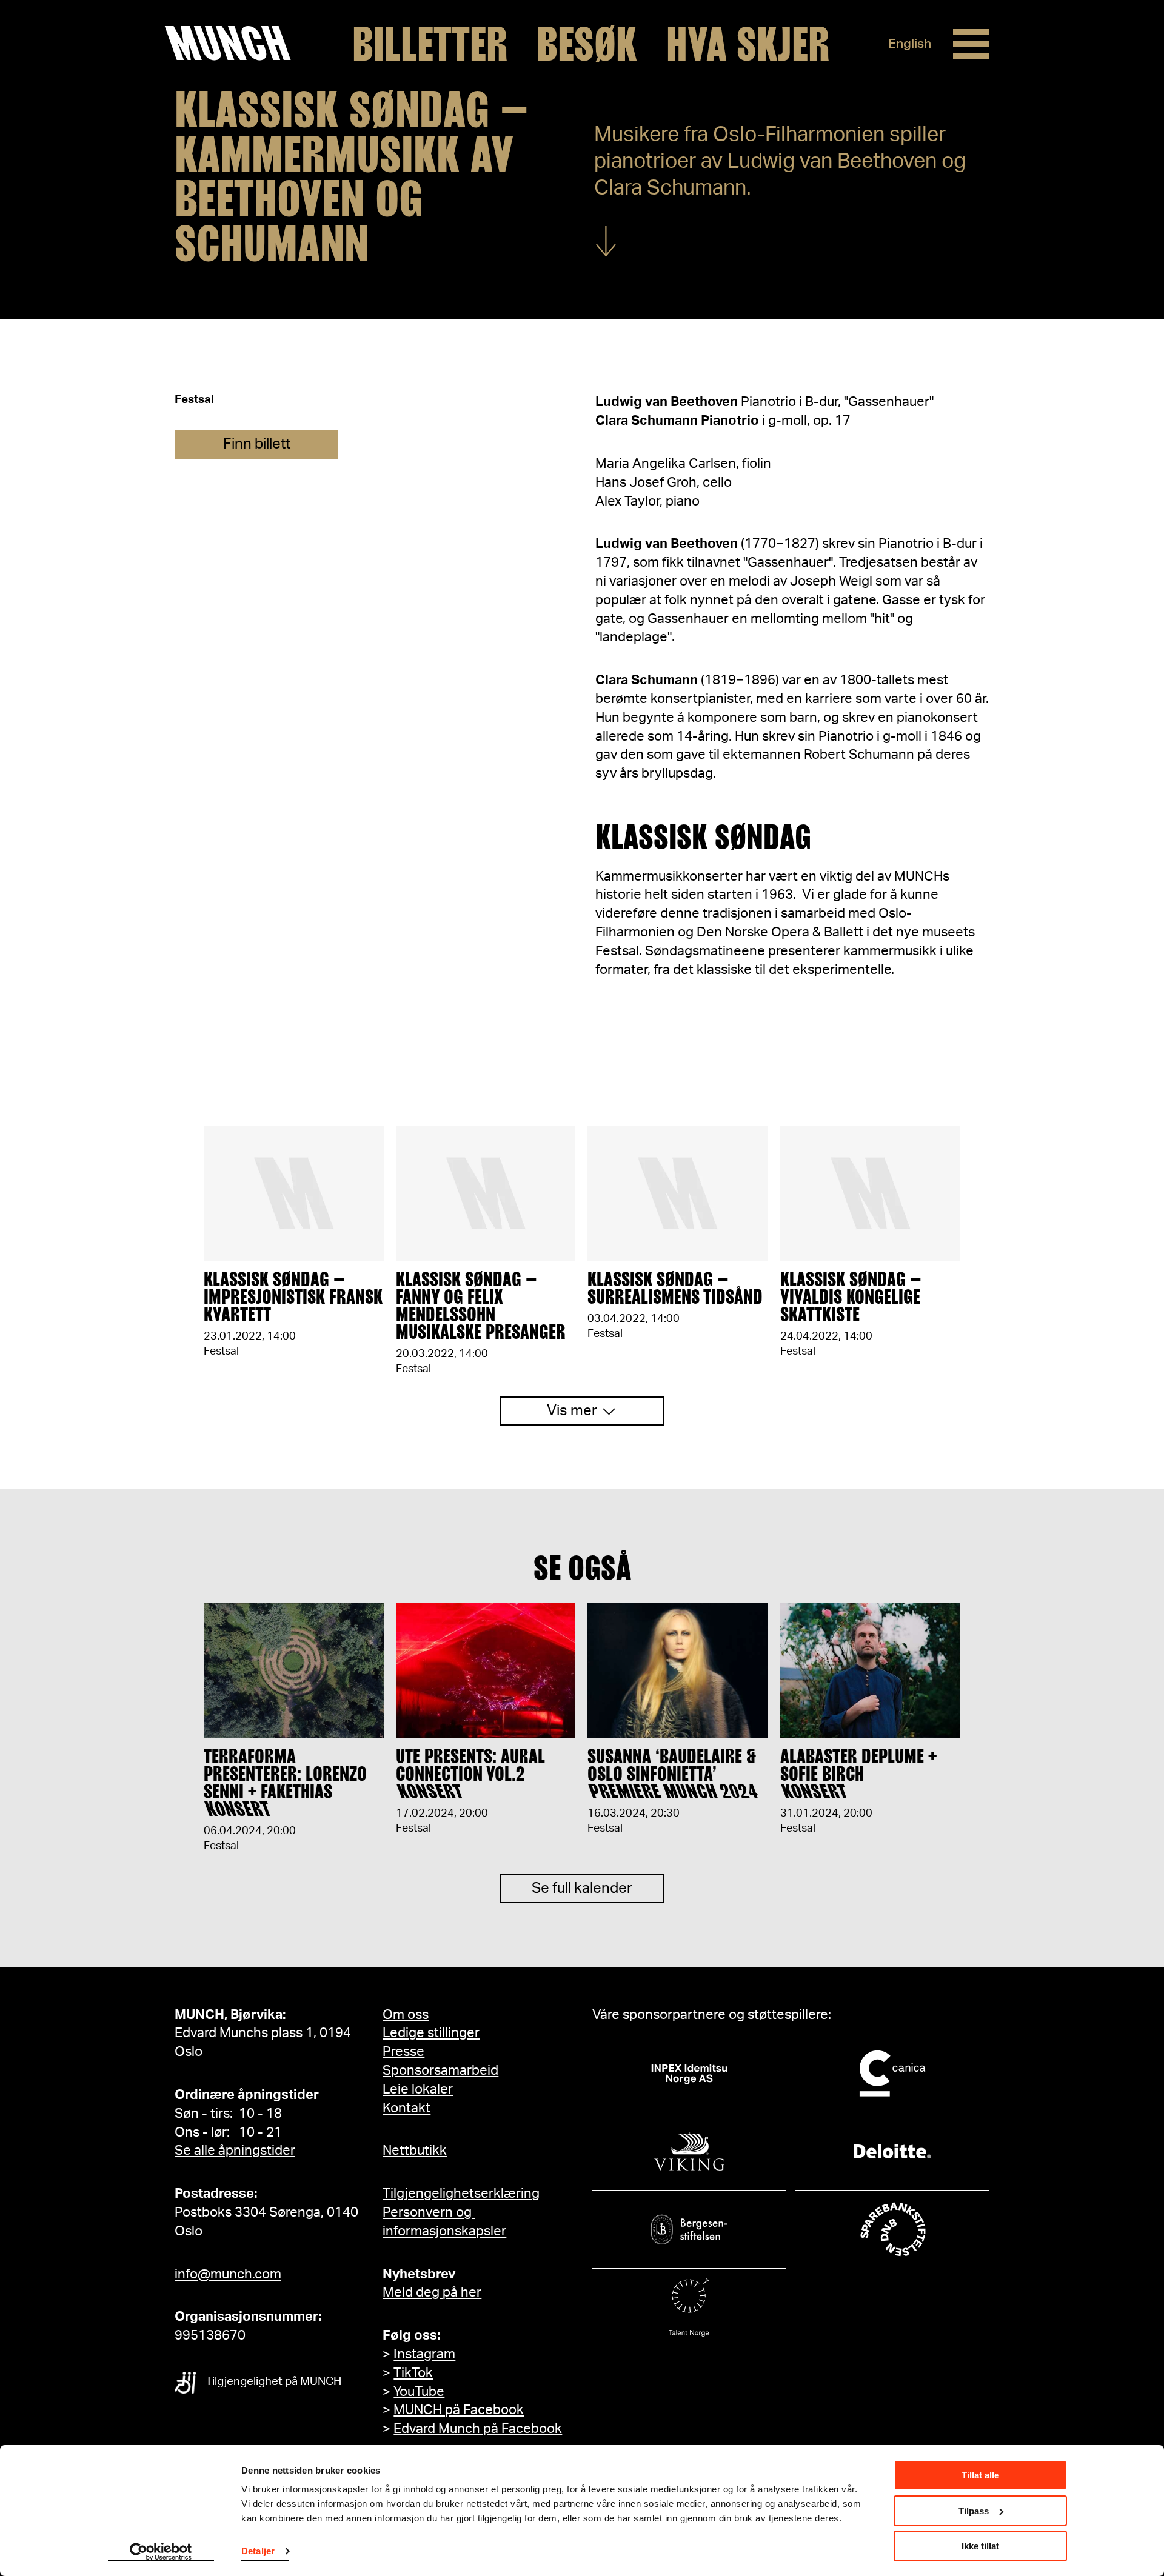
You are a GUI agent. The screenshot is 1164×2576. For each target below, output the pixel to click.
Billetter (430, 44)
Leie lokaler (418, 2089)
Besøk (587, 44)
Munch (234, 44)
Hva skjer (748, 44)
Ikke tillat (980, 2546)
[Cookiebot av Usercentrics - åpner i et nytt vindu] (161, 2552)
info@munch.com (228, 2274)
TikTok (413, 2373)
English (910, 44)
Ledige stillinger (431, 2033)
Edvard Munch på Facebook (478, 2429)
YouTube (419, 2392)
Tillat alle (980, 2475)
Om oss (406, 2015)
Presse (403, 2052)
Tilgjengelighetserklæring (461, 2194)
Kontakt (406, 2108)
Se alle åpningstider (235, 2151)
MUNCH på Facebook (459, 2410)
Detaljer (258, 2551)
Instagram (424, 2354)
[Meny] (971, 44)
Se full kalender (582, 1889)
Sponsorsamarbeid (440, 2070)
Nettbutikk (415, 2151)
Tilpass (974, 2511)
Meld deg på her (432, 2292)
